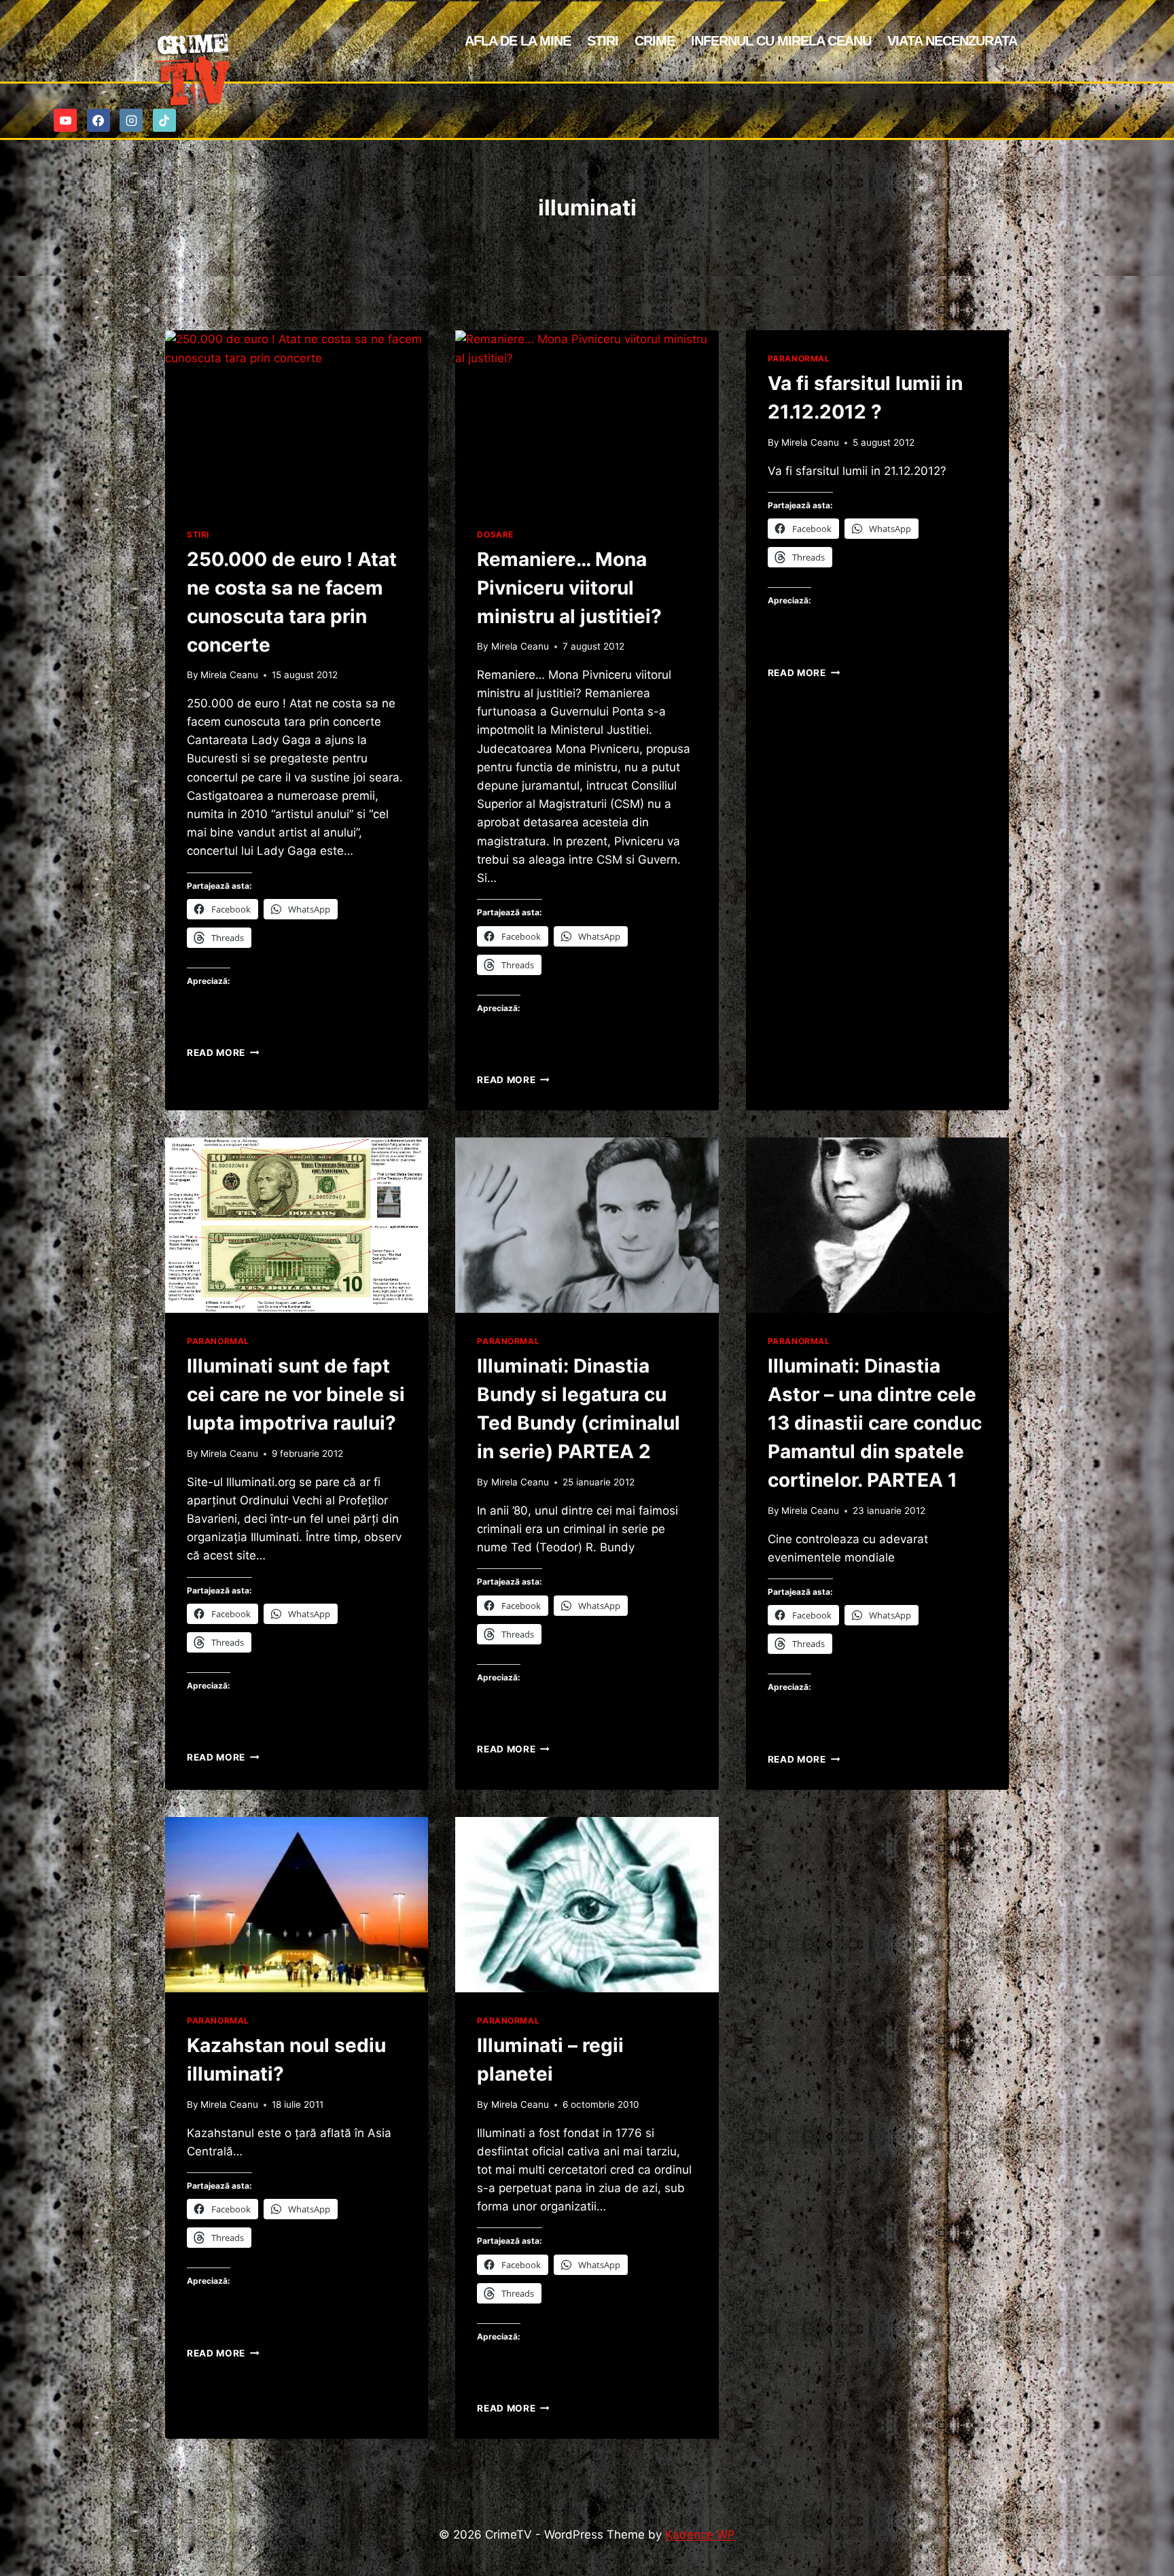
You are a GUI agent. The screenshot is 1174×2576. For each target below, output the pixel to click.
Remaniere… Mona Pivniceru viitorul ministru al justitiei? (569, 588)
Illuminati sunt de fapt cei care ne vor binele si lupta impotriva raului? (296, 1394)
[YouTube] (65, 120)
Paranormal (799, 358)
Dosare (495, 534)
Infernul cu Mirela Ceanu (781, 41)
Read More (223, 1053)
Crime (655, 41)
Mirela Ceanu (229, 675)
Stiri (603, 41)
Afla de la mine (518, 41)
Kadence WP (700, 2535)
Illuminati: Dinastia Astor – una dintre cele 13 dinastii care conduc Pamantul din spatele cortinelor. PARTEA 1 (875, 1423)
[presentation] (297, 418)
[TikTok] (164, 120)
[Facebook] (99, 120)
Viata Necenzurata (952, 41)
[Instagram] (131, 120)
